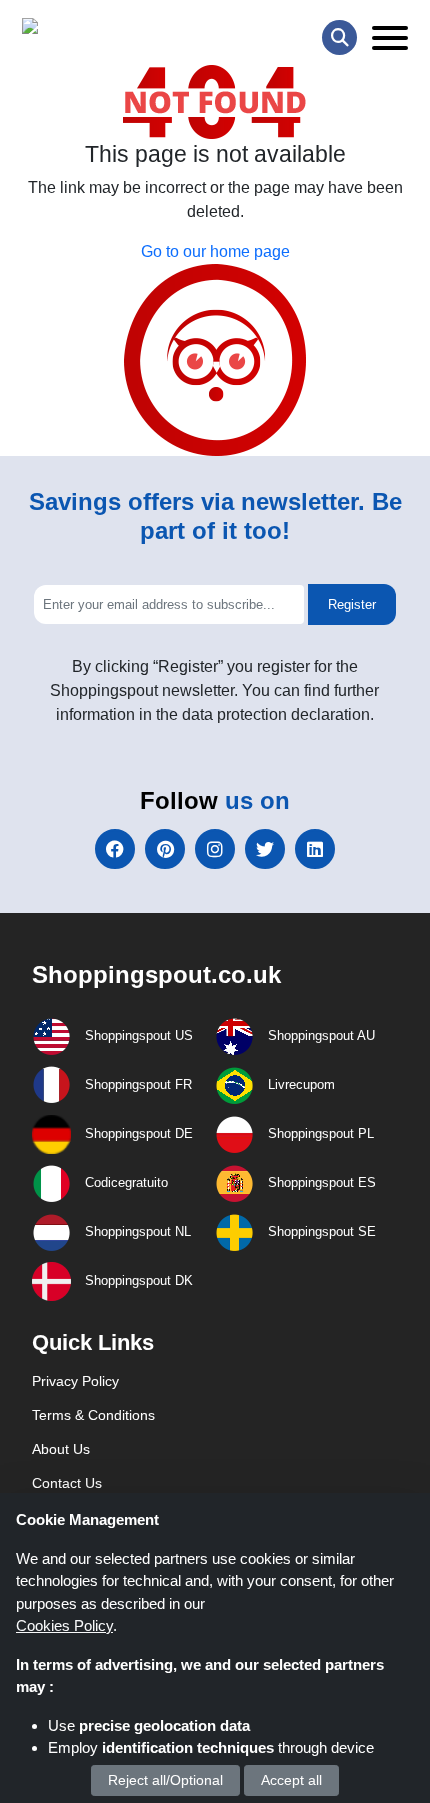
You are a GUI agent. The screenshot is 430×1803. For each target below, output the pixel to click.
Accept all (291, 1780)
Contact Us (67, 1483)
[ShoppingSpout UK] (99, 30)
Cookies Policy (64, 1625)
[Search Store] (339, 37)
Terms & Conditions (93, 1415)
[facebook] (115, 849)
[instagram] (215, 849)
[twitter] (265, 849)
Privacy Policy (75, 1381)
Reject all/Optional (165, 1780)
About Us (61, 1449)
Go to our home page (215, 251)
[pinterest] (165, 849)
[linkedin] (315, 849)
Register (352, 604)
